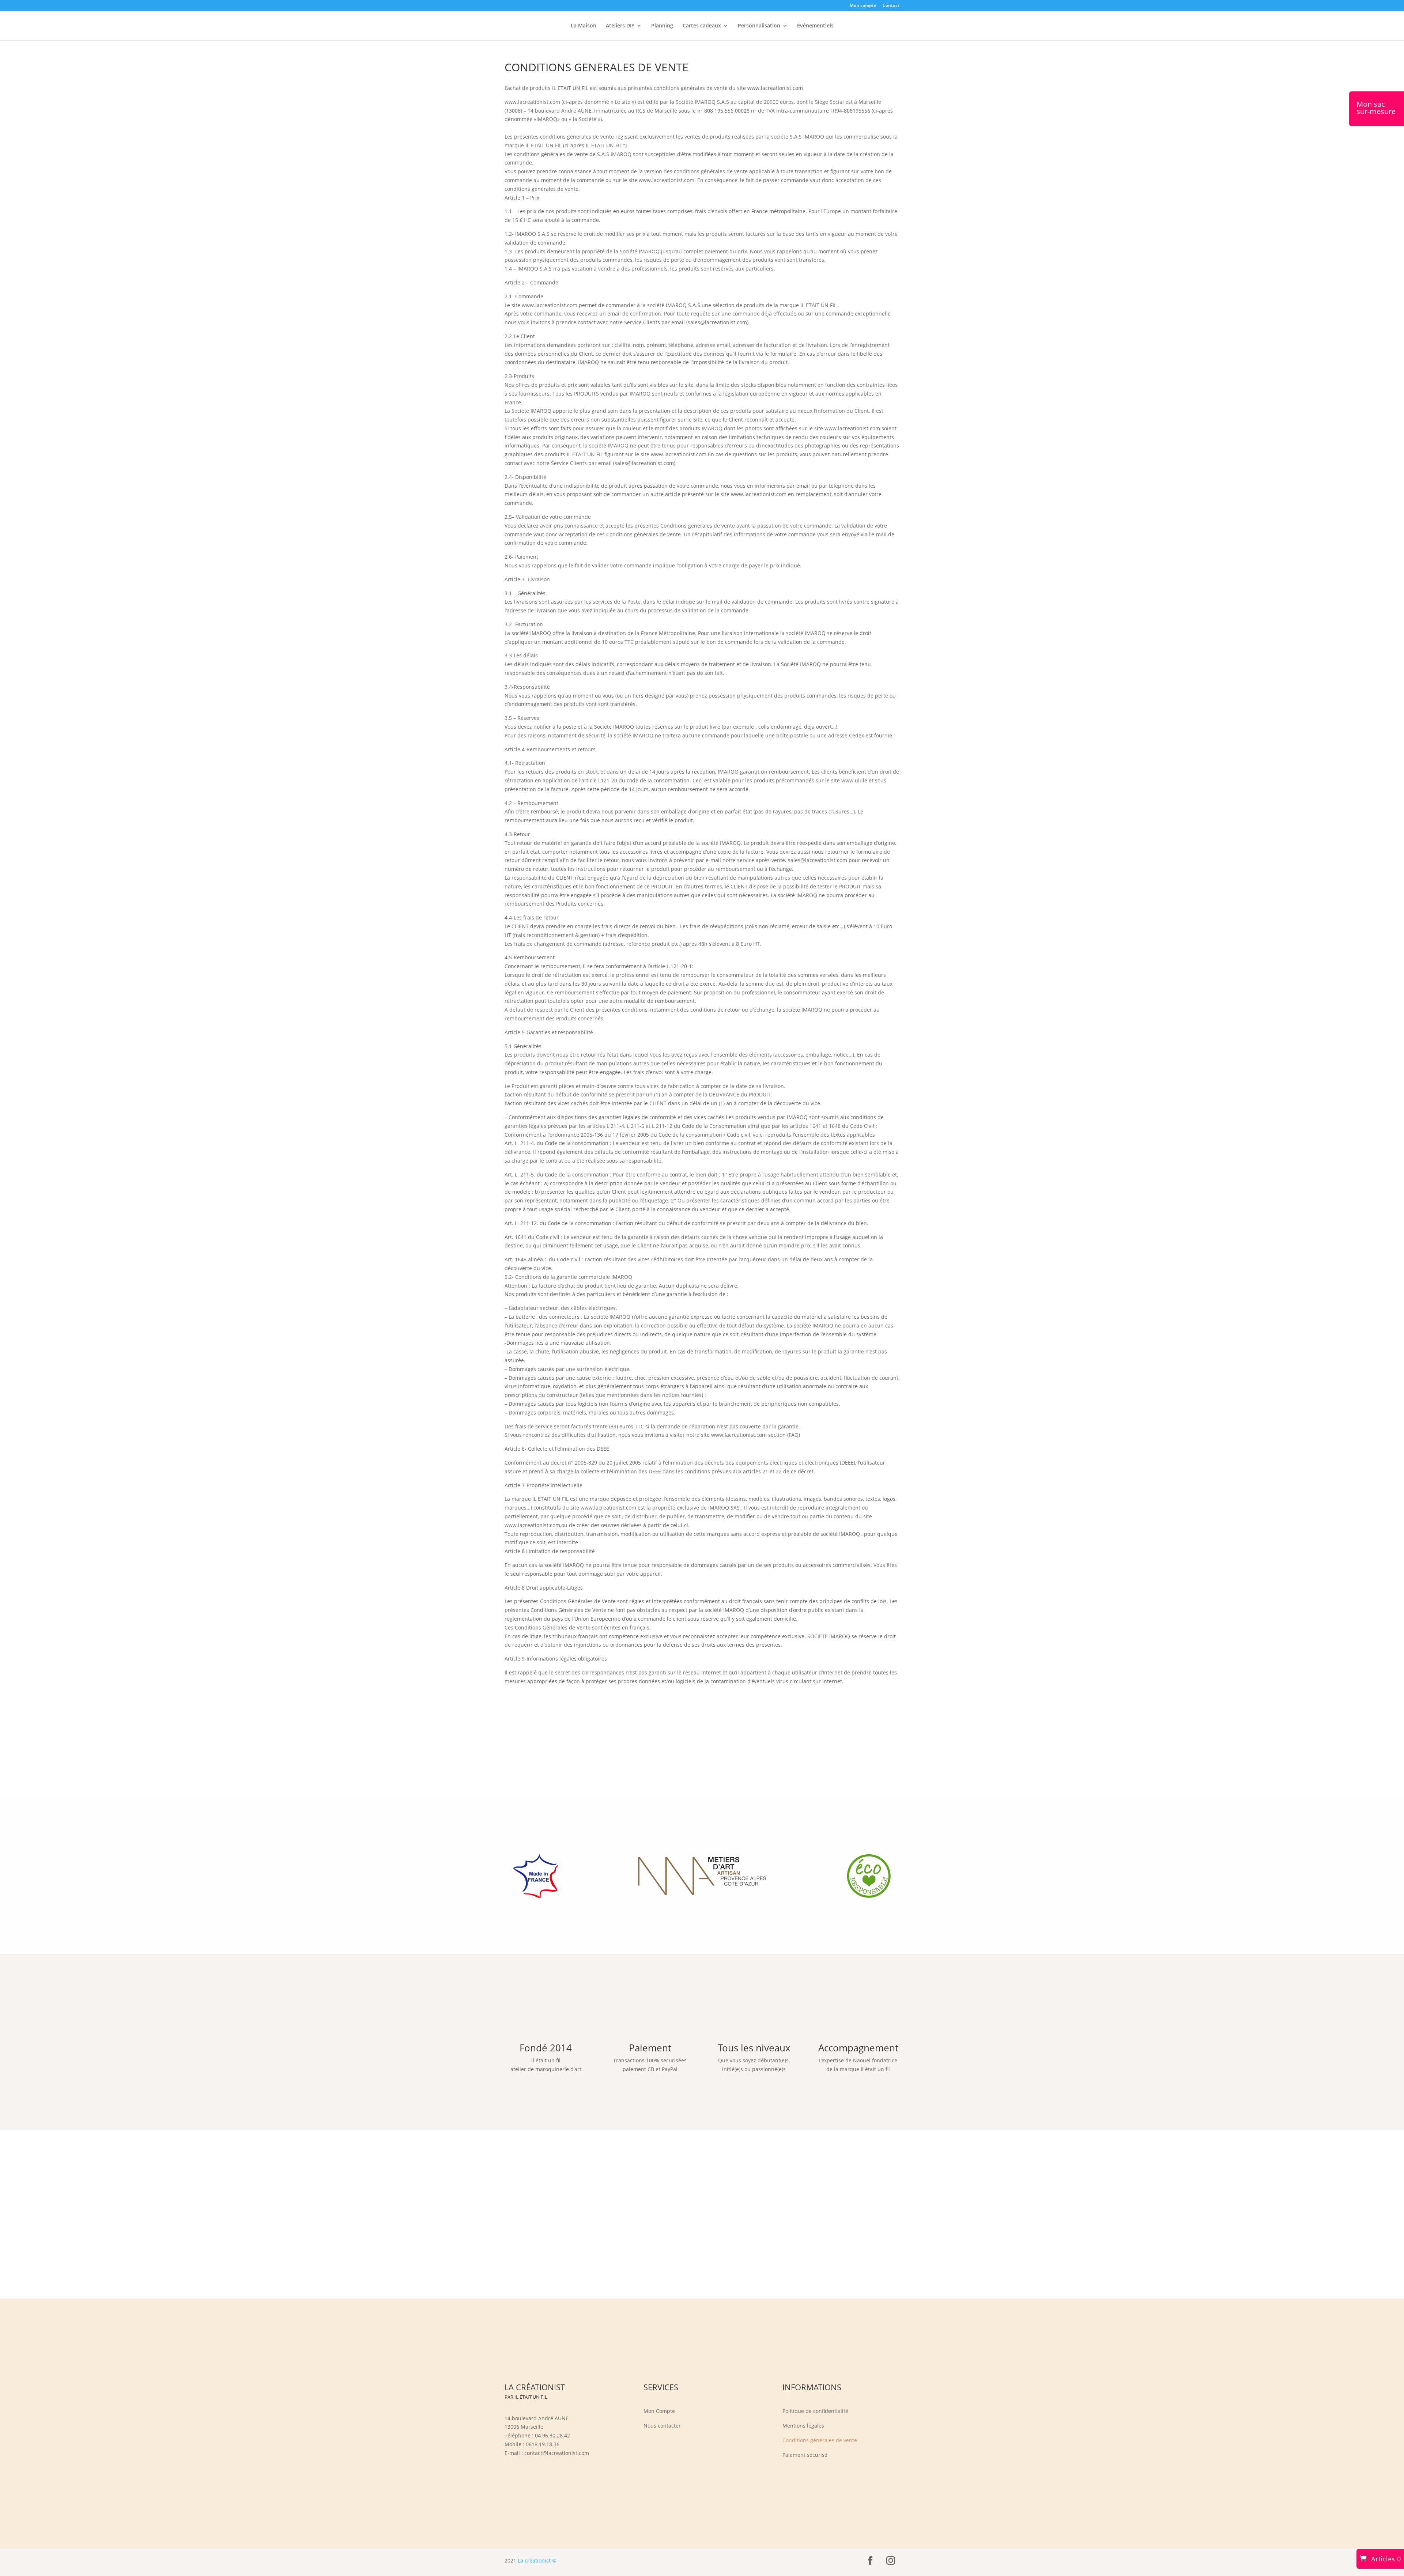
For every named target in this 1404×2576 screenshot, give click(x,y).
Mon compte (863, 6)
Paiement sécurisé (805, 2455)
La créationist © (537, 2560)
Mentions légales (803, 2426)
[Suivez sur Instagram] (891, 2561)
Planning (662, 26)
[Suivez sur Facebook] (870, 2561)
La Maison (584, 26)
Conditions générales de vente (820, 2441)
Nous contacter (662, 2426)
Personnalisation (759, 26)
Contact (891, 6)
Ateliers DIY (620, 26)
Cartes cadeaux (702, 26)
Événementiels (815, 26)
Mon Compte (659, 2411)
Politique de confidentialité (815, 2411)
